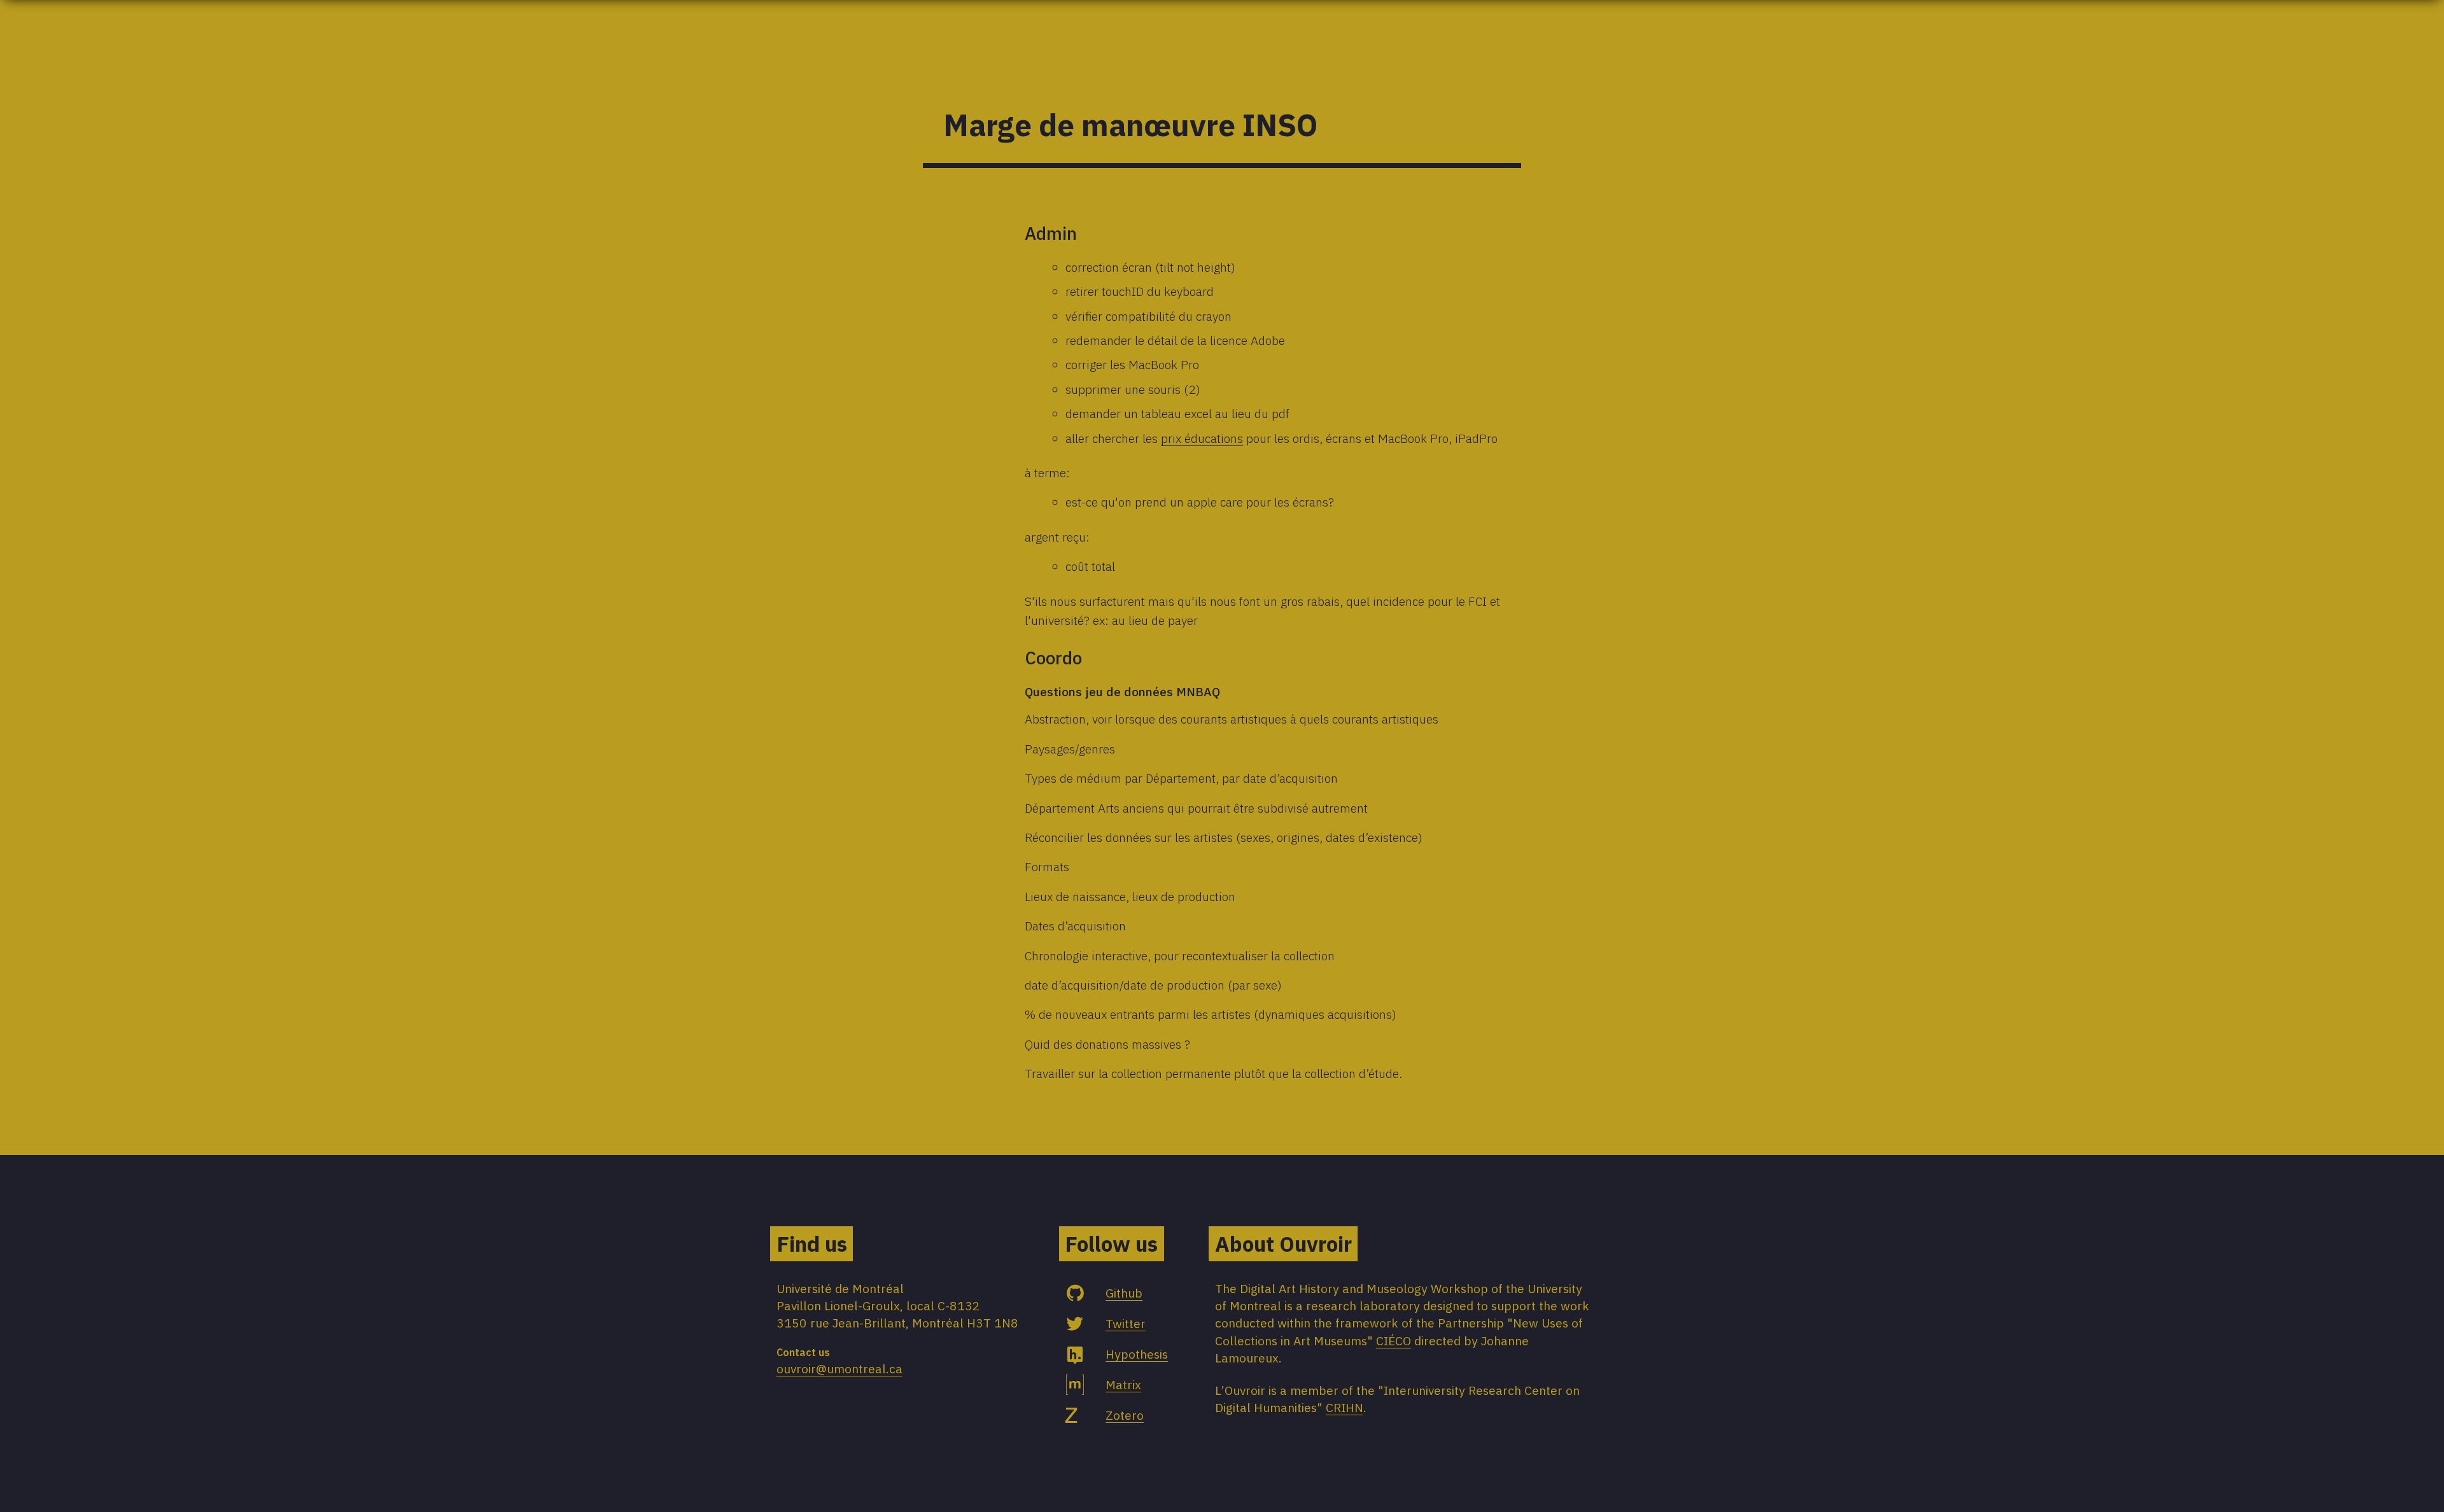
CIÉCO (1394, 1340)
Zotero (1125, 1415)
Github (1124, 1293)
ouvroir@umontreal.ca (839, 1368)
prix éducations (1202, 438)
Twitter (1126, 1323)
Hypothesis (1137, 1354)
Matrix (1123, 1384)
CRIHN (1345, 1407)
